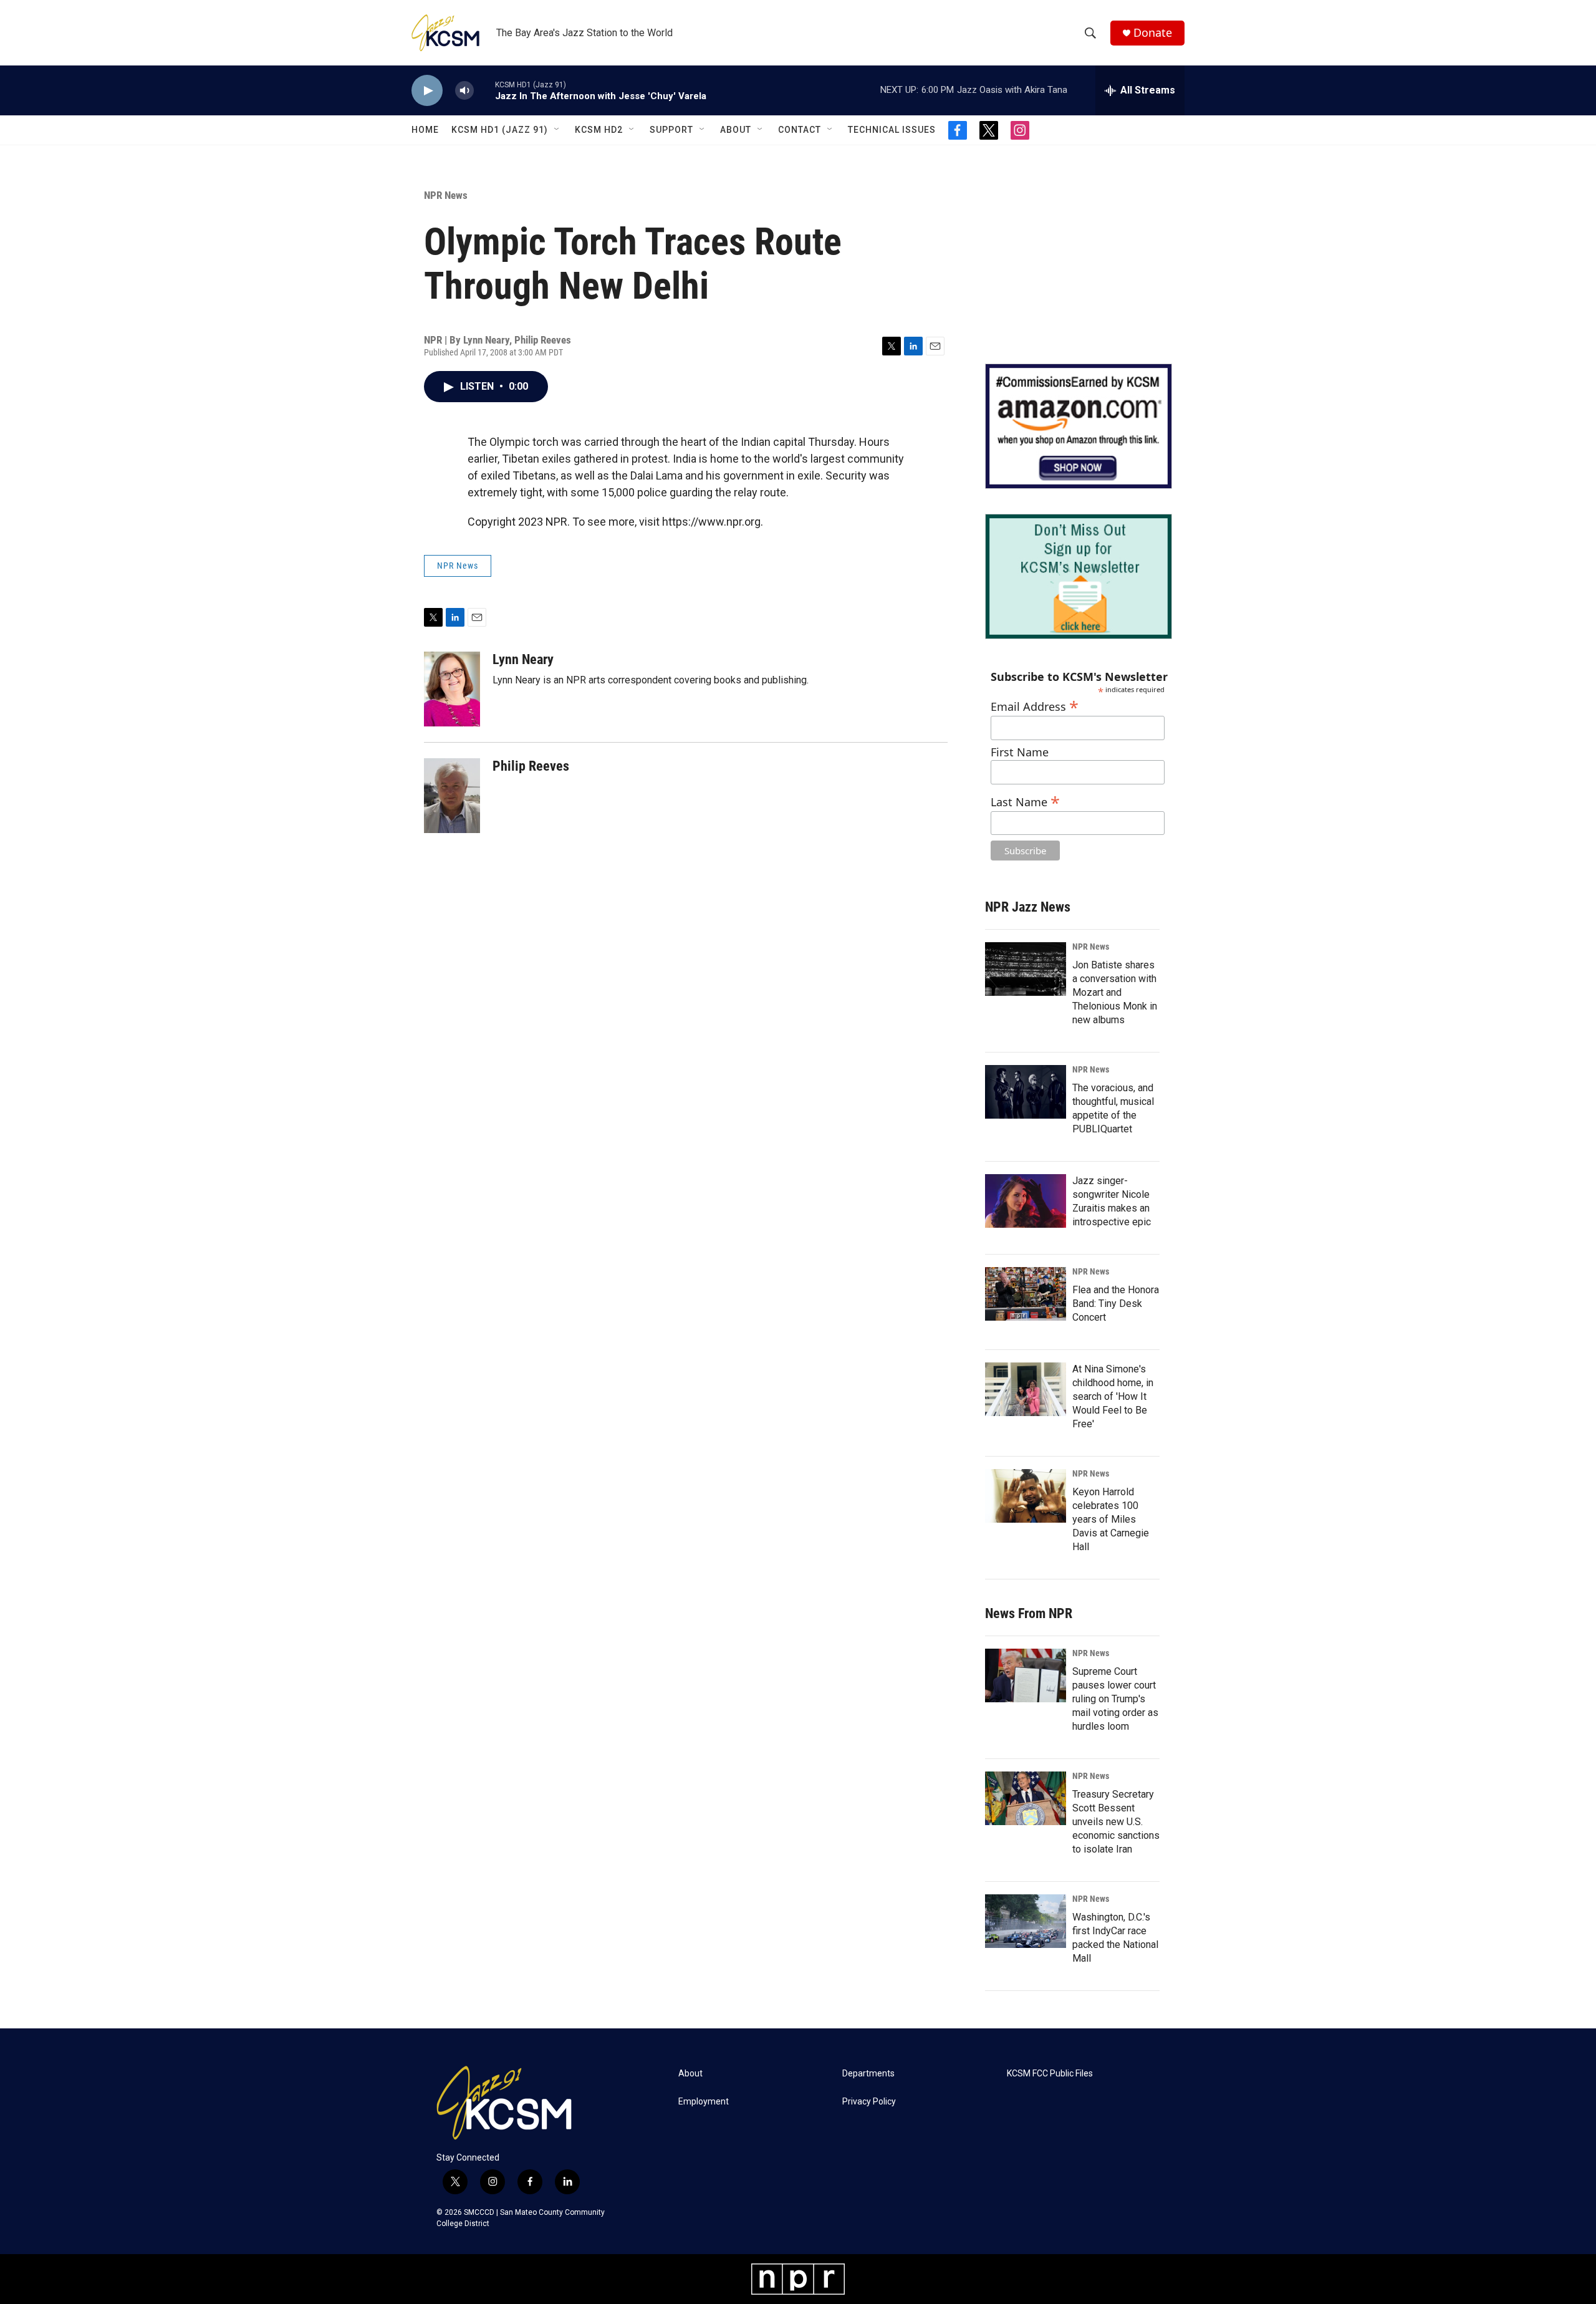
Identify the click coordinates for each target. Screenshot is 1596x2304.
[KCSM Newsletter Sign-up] (1079, 576)
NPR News (446, 195)
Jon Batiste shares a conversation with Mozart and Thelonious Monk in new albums (1115, 992)
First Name (1020, 752)
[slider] (484, 90)
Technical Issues (892, 130)
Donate (1153, 33)
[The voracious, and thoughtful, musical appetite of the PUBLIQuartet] (1026, 1092)
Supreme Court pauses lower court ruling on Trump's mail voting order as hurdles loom (1115, 1699)
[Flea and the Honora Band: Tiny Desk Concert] (1026, 1294)
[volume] (464, 91)
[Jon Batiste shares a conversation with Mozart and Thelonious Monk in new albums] (1026, 969)
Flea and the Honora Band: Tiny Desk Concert (1116, 1304)
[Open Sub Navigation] (557, 130)
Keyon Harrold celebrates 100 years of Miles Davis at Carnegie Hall (1111, 1519)
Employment (704, 2102)
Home (425, 130)
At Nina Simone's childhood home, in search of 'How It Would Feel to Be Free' (1113, 1396)
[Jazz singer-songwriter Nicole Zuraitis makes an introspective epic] (1026, 1201)
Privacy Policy (869, 2102)
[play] (427, 91)
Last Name (1025, 800)
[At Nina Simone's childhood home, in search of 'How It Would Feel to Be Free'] (1026, 1389)
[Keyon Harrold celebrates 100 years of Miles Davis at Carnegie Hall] (1026, 1496)
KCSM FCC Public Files (1050, 2074)
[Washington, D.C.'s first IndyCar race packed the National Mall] (1026, 1921)
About (736, 130)
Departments (868, 2074)
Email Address (1035, 705)
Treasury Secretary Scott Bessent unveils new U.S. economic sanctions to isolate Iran (1116, 1822)
